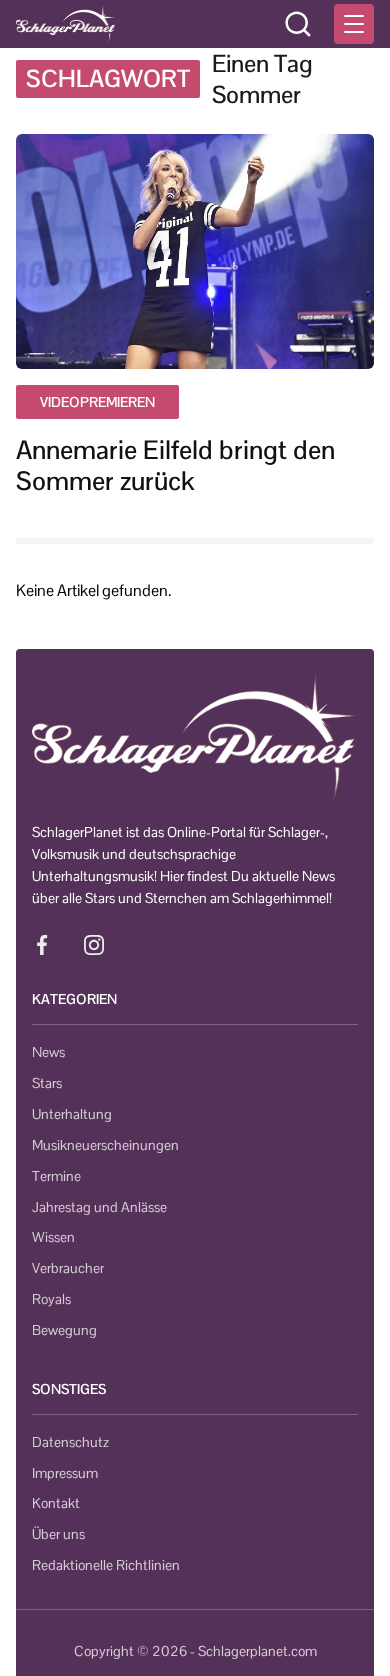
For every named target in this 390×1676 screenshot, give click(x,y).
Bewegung (64, 1330)
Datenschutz (70, 1442)
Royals (51, 1299)
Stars (47, 1083)
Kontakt (56, 1503)
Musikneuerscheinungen (105, 1145)
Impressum (65, 1473)
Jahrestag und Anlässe (99, 1207)
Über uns (58, 1534)
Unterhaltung (72, 1114)
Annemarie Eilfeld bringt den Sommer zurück (175, 466)
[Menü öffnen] (354, 24)
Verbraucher (68, 1268)
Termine (56, 1176)
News (48, 1052)
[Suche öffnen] (298, 24)
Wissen (53, 1237)
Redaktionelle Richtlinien (106, 1565)
